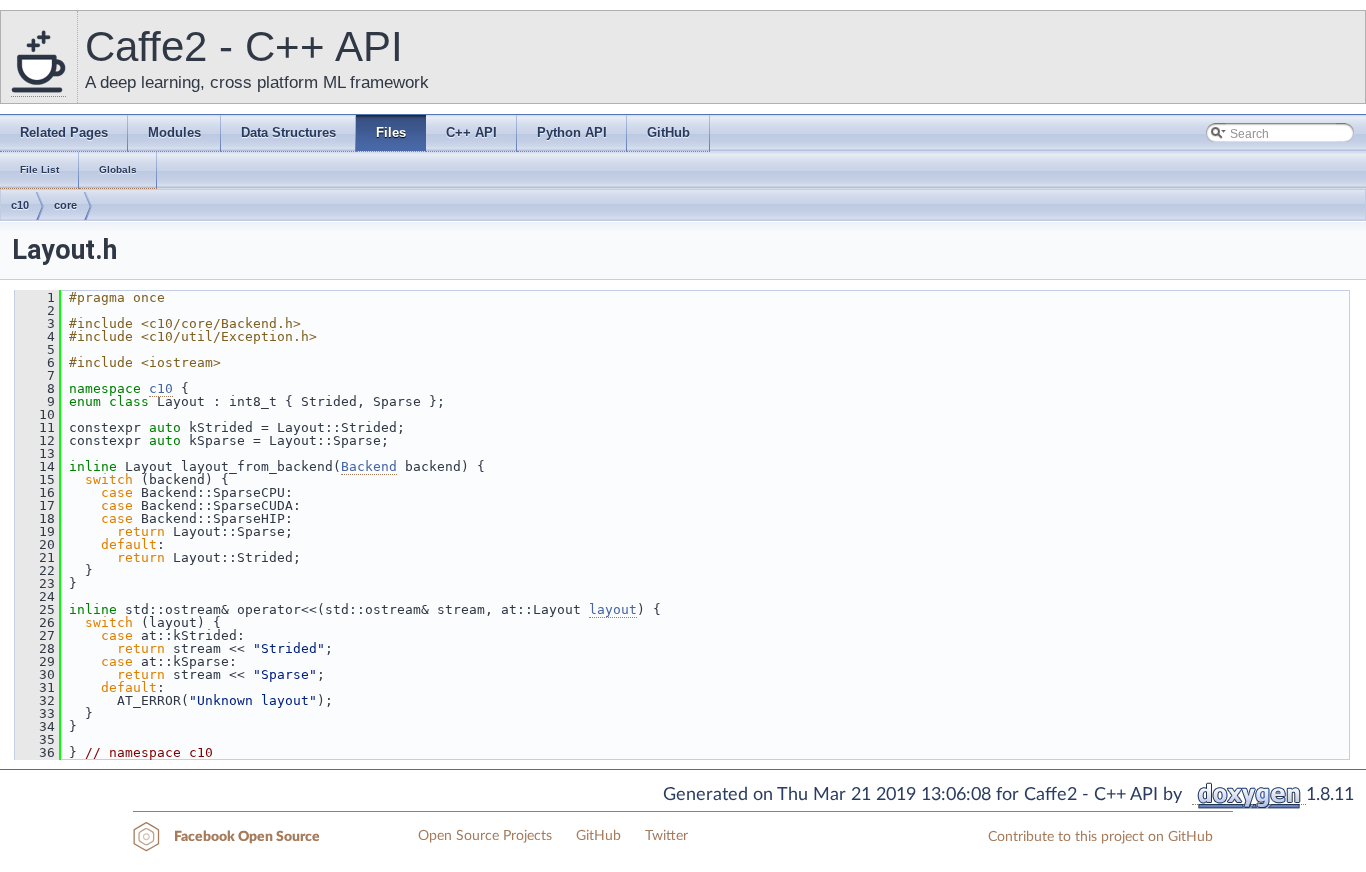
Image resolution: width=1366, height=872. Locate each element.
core (65, 205)
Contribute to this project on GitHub (1100, 837)
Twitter (666, 836)
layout (613, 609)
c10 (20, 205)
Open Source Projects (485, 836)
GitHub (598, 836)
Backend (369, 466)
